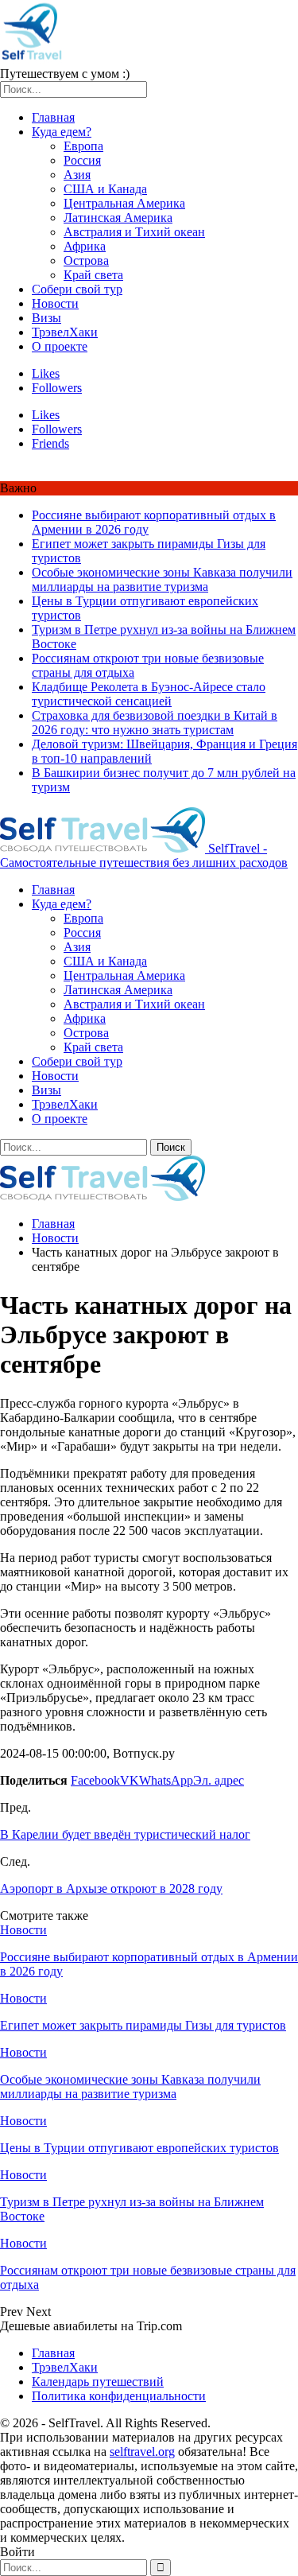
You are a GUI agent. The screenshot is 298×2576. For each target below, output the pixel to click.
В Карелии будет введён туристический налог (125, 1834)
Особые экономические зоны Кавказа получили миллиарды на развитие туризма (162, 579)
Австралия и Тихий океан (134, 232)
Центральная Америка (124, 203)
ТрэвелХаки (65, 332)
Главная (53, 117)
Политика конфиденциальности (119, 2396)
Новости (55, 303)
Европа (83, 146)
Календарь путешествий (98, 2382)
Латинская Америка (118, 218)
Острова (86, 260)
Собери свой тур (77, 289)
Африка (85, 246)
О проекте (60, 346)
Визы (46, 318)
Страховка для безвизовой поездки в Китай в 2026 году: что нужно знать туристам (155, 723)
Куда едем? (62, 132)
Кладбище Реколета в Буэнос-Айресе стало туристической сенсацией (149, 694)
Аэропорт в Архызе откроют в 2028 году (111, 1888)
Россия (82, 160)
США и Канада (105, 189)
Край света (93, 275)
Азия (77, 175)
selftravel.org (142, 2452)
